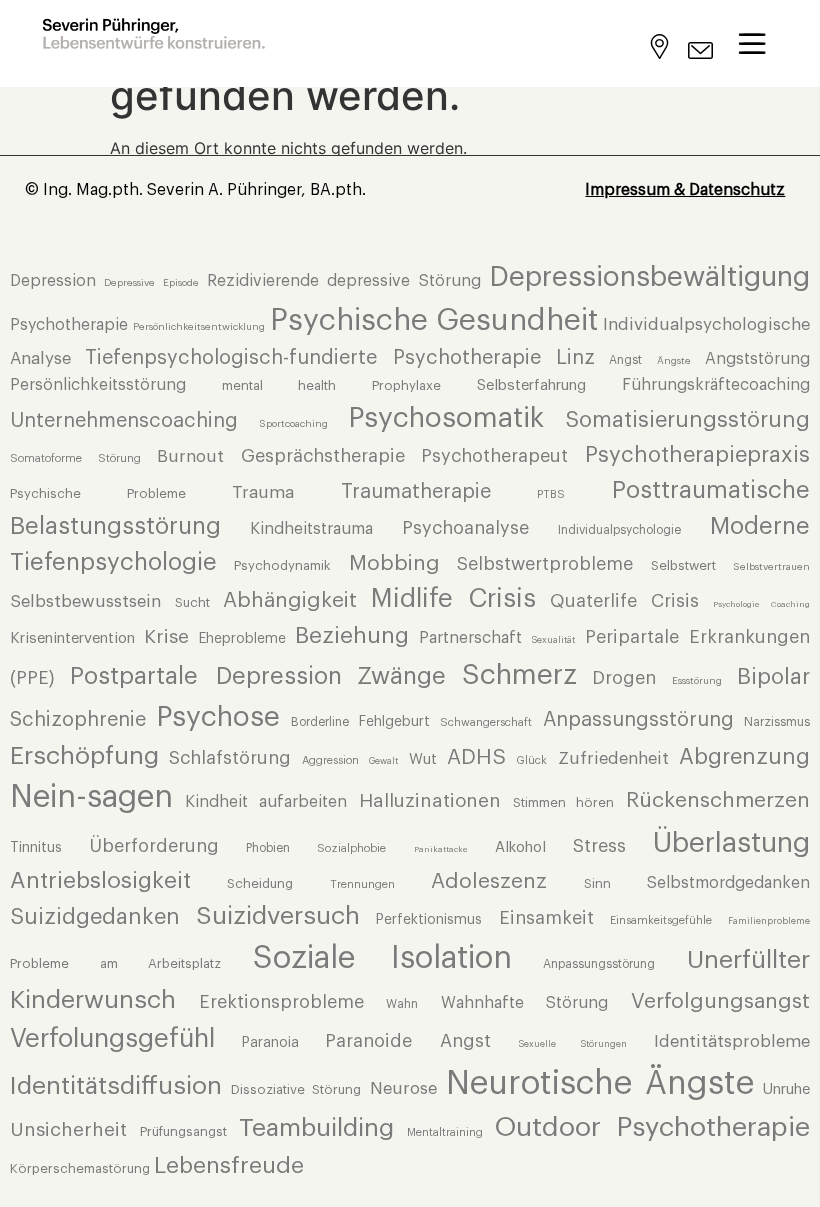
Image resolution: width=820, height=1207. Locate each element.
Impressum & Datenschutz (685, 190)
